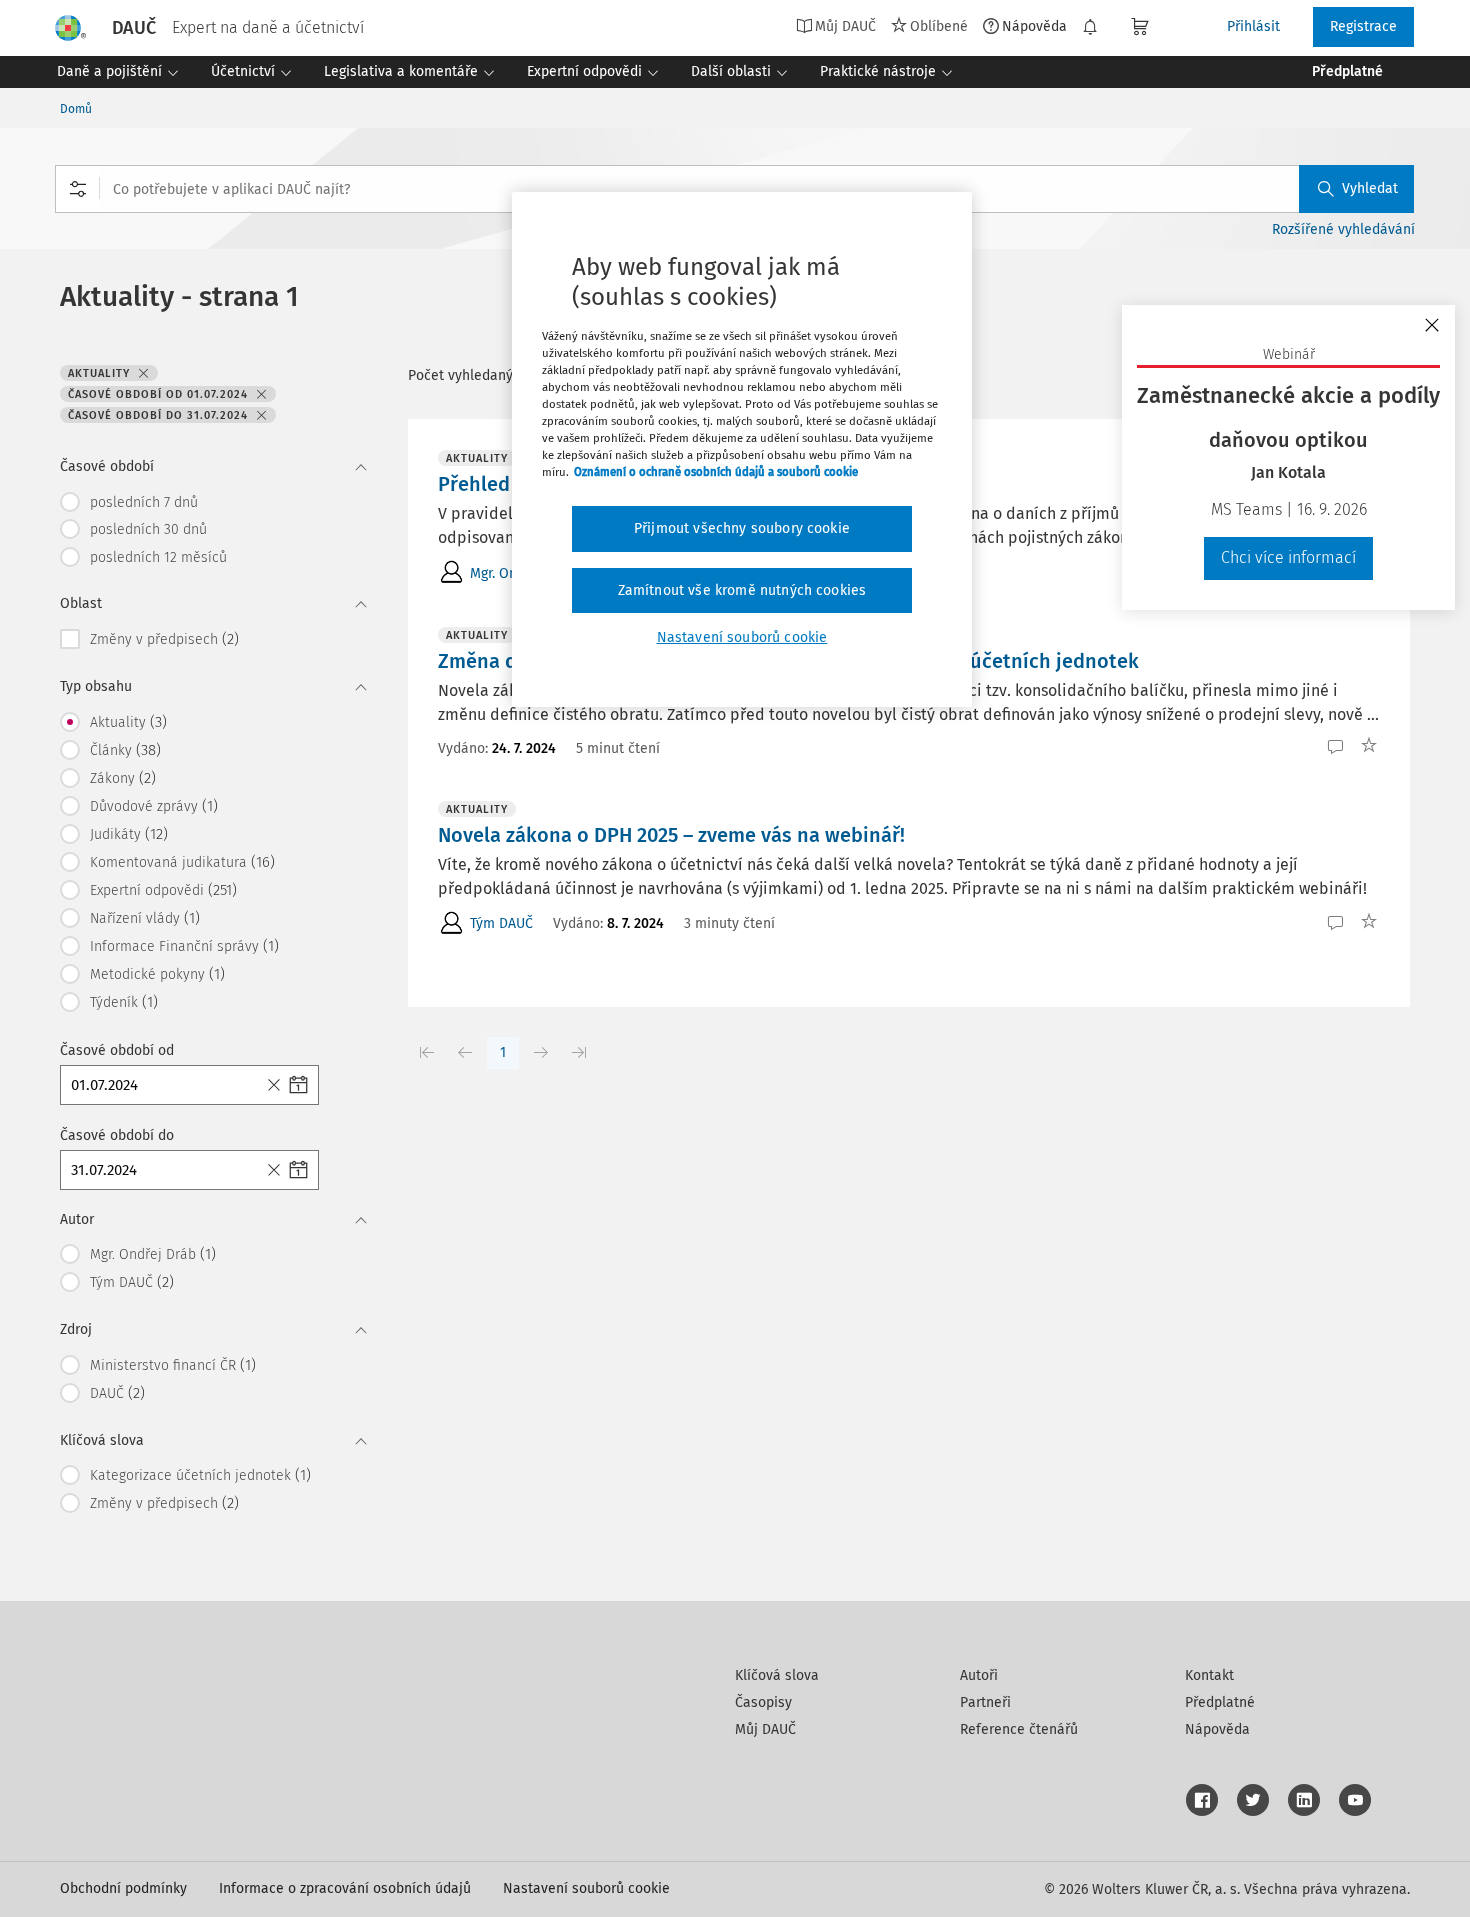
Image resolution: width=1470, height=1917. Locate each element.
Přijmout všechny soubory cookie (742, 528)
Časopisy (763, 1702)
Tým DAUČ (501, 923)
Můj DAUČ (765, 1729)
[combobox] (734, 189)
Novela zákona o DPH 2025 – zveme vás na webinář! (671, 835)
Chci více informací (1288, 557)
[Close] (277, 1085)
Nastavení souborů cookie (586, 1888)
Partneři (985, 1702)
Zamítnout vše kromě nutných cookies (742, 590)
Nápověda (1034, 26)
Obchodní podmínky (123, 1888)
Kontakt (1209, 1675)
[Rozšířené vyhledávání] (78, 189)
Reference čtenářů (1019, 1729)
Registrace (1363, 26)
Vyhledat (1370, 188)
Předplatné (1220, 1702)
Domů (76, 109)
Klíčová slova (777, 1675)
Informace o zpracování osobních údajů (345, 1888)
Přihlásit (1253, 26)
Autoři (979, 1675)
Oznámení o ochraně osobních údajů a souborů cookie (716, 472)
